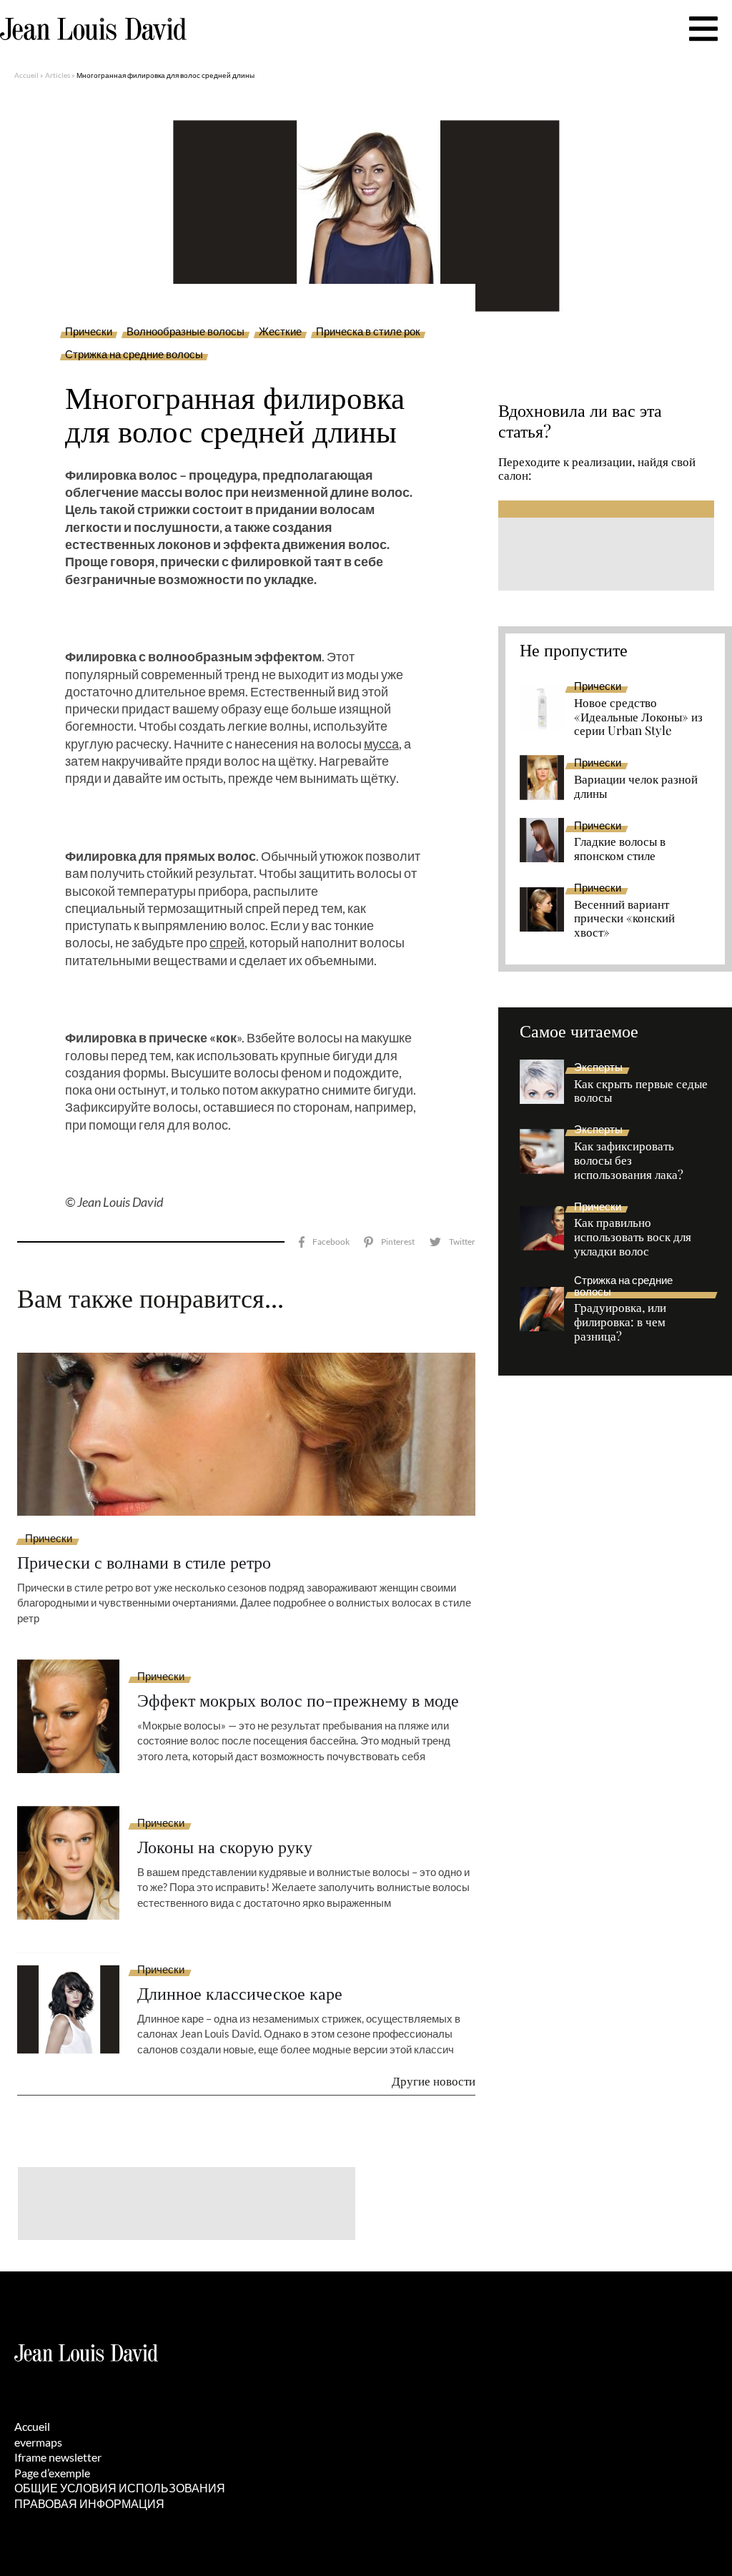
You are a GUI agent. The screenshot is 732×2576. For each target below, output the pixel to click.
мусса (381, 744)
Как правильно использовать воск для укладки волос (633, 1237)
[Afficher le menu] (703, 29)
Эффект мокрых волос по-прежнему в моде (298, 1700)
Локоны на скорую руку (225, 1846)
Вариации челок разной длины (636, 786)
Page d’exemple (52, 2473)
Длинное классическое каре (240, 1993)
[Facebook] (324, 1242)
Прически (89, 332)
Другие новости (434, 2081)
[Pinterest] (389, 1242)
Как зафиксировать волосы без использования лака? (629, 1160)
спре (223, 942)
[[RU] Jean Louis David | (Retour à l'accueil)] (93, 29)
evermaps (38, 2442)
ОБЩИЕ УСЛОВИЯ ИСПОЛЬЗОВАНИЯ (120, 2488)
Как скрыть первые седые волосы (641, 1091)
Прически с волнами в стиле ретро (144, 1562)
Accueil (26, 75)
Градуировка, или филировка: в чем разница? (620, 1322)
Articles (58, 75)
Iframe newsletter (58, 2457)
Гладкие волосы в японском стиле (620, 849)
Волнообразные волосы (186, 332)
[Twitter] (452, 1242)
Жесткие (280, 332)
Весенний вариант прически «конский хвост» (624, 919)
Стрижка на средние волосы (134, 355)
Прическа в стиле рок (368, 332)
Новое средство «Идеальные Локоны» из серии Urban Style (638, 717)
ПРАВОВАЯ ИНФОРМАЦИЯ (89, 2503)
